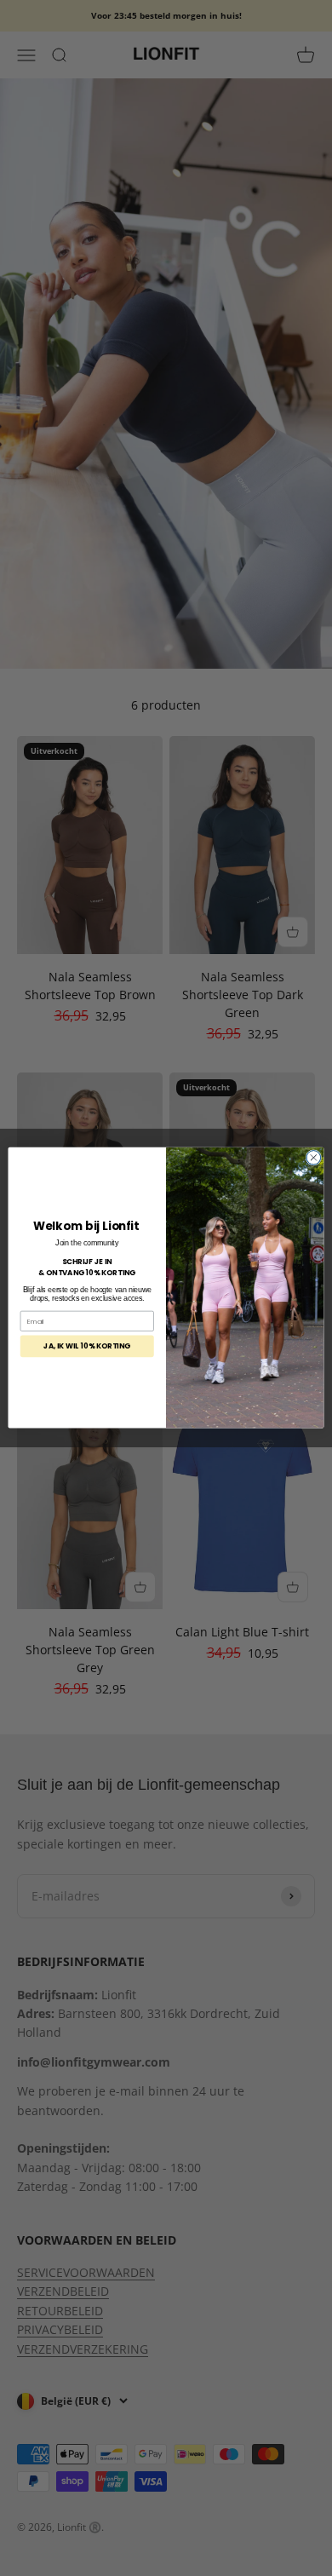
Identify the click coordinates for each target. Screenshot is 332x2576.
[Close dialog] (314, 1158)
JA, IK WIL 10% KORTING (87, 1347)
